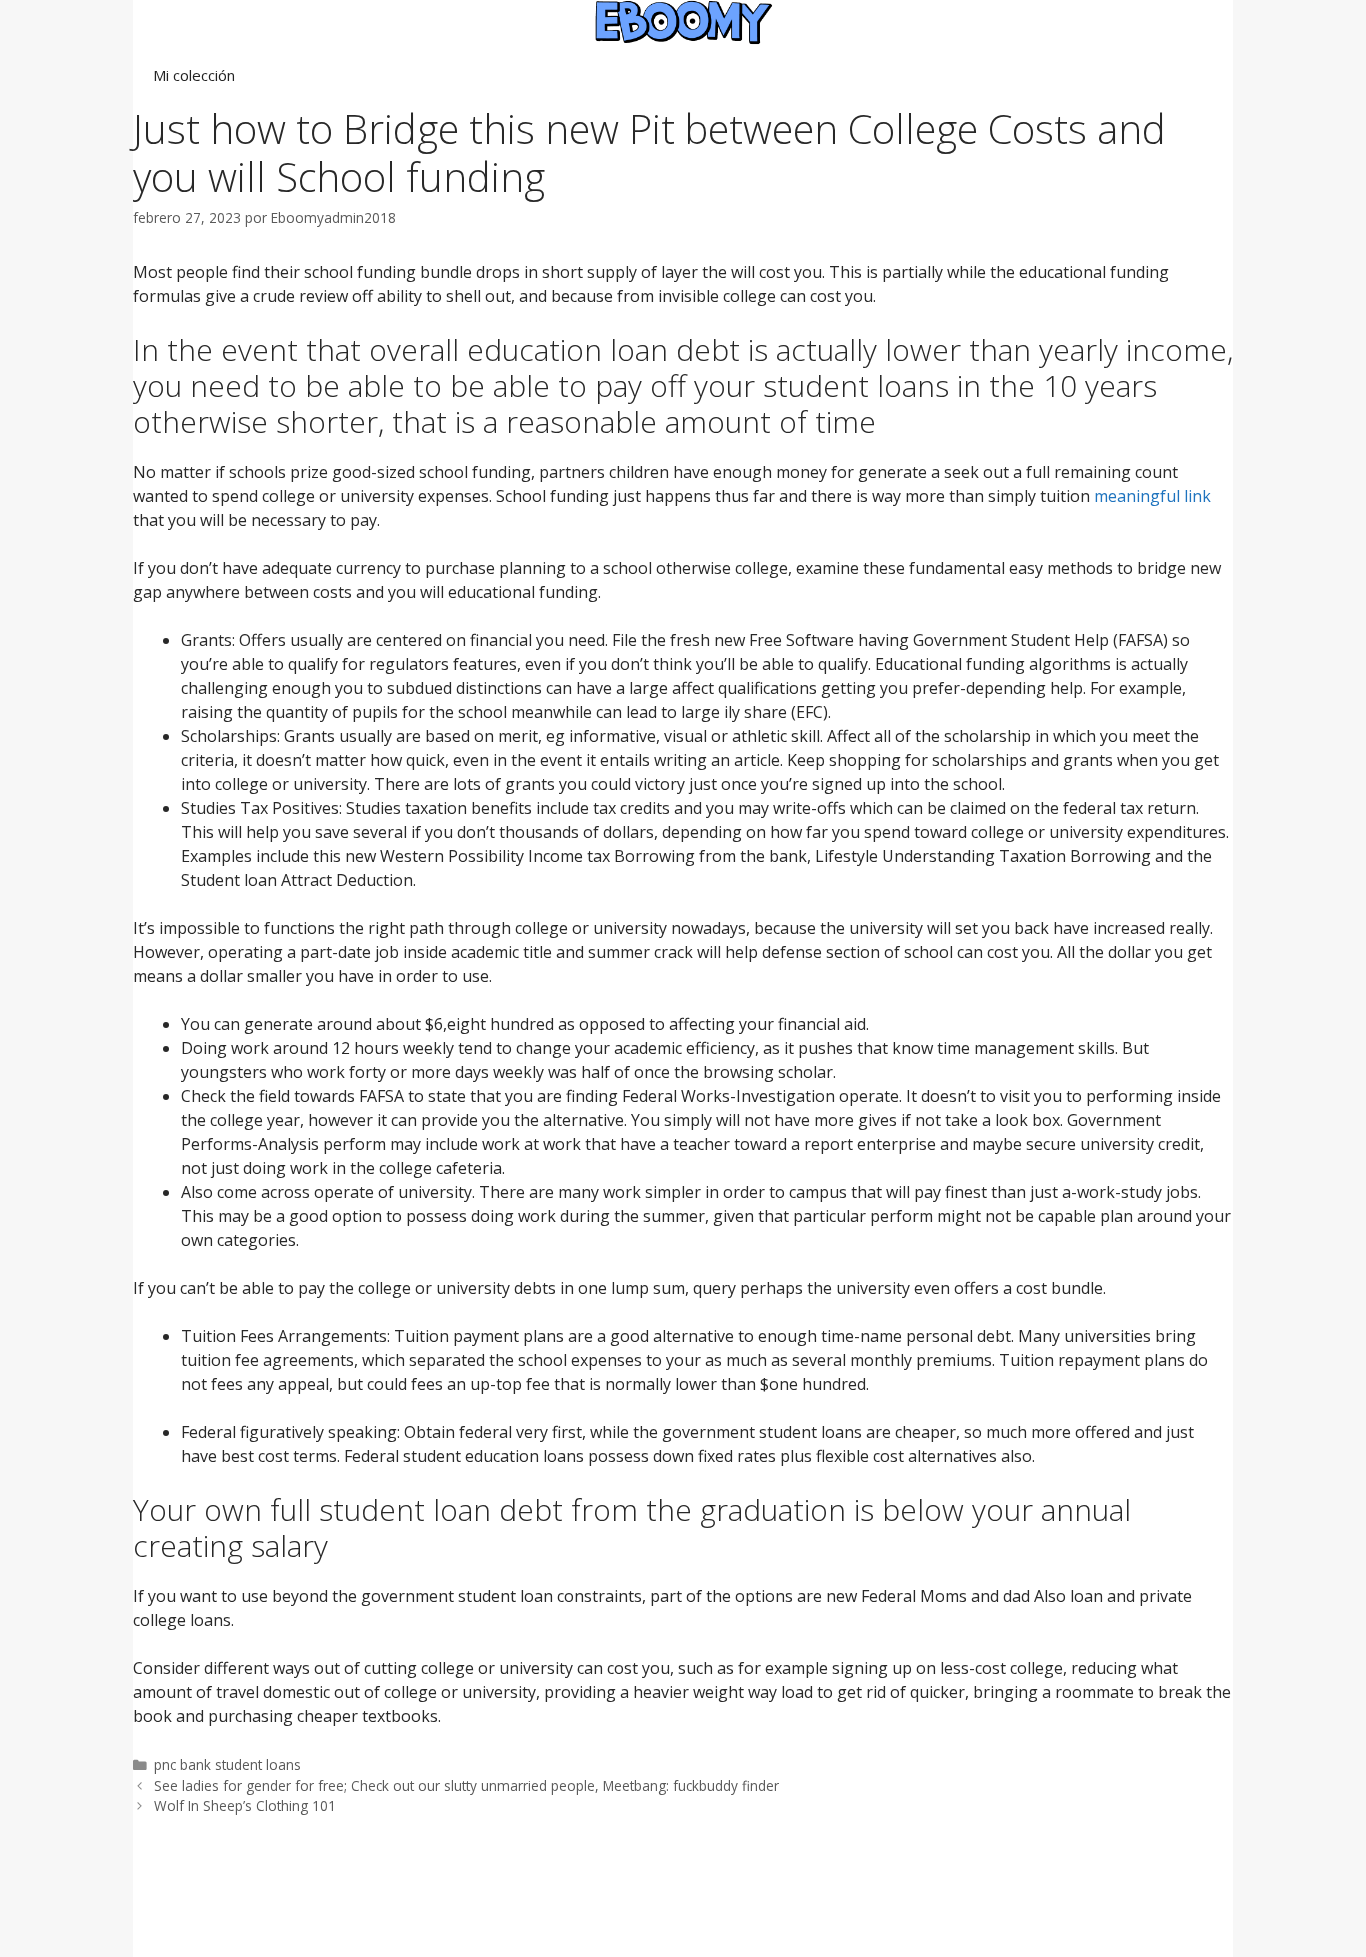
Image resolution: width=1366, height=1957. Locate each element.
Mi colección (194, 75)
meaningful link (1152, 496)
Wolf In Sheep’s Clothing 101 (245, 1805)
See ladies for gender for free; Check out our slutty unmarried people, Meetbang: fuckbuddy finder (466, 1785)
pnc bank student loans (227, 1764)
